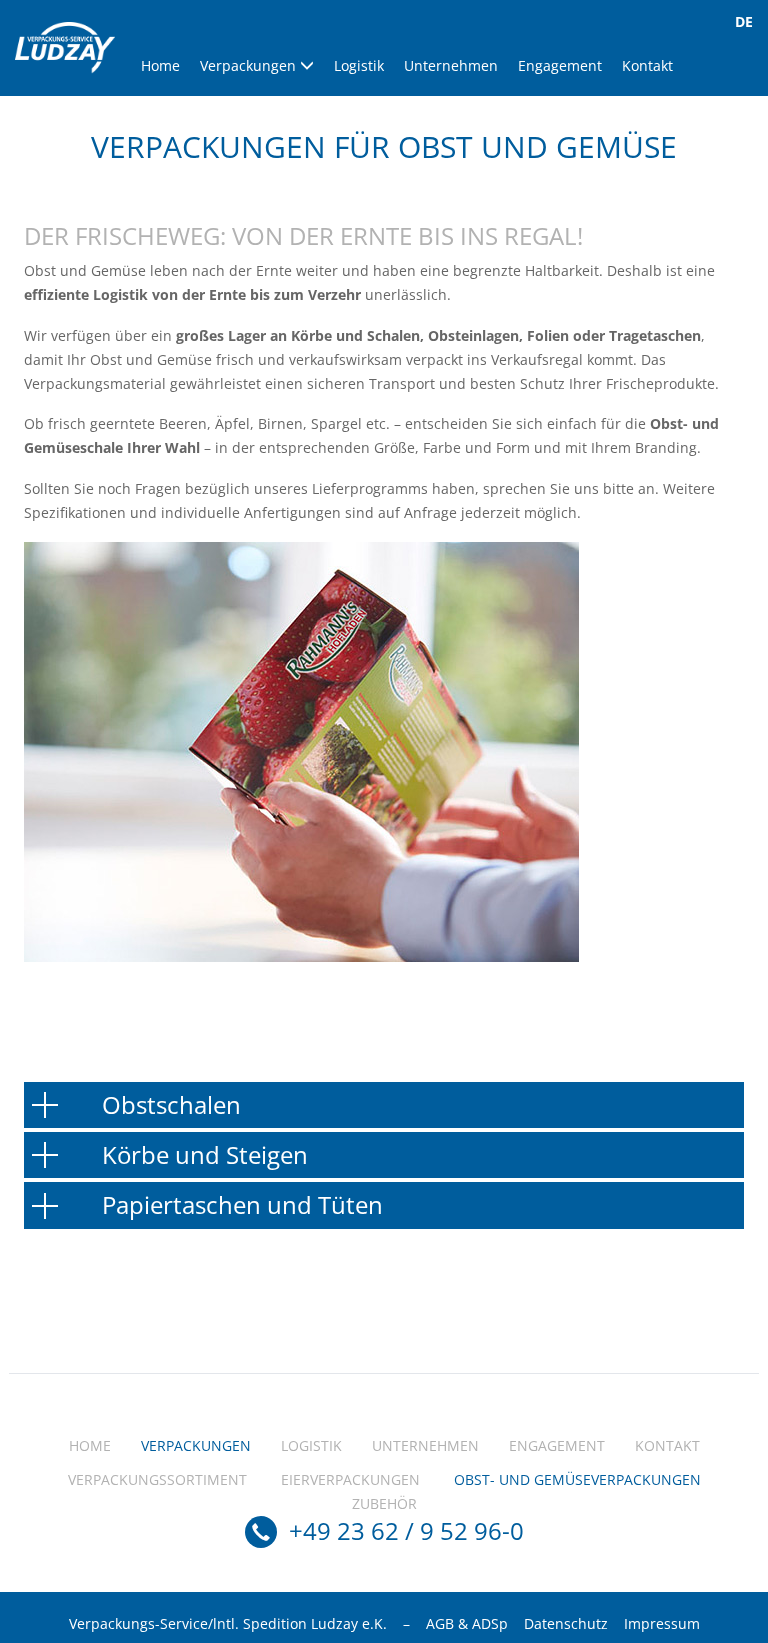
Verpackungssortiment (157, 1479)
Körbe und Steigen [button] (205, 1154)
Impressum (662, 1623)
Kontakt (647, 65)
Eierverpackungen (350, 1479)
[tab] (384, 1105)
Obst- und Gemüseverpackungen (577, 1479)
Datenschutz (566, 1623)
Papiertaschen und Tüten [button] (242, 1204)
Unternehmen (451, 65)
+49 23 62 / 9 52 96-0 (406, 1530)
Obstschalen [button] (171, 1104)
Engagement (560, 65)
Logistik (359, 65)
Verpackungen (250, 65)
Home (160, 65)
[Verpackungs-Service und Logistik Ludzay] (65, 48)
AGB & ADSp (467, 1623)
